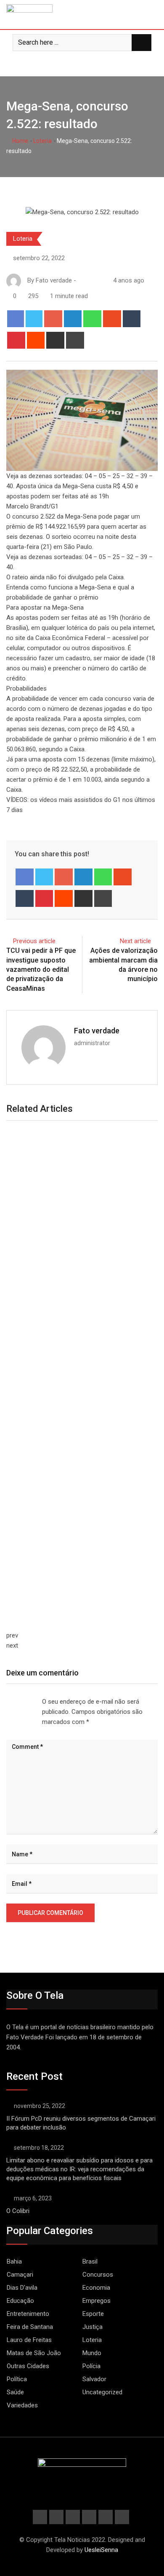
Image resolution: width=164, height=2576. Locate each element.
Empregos (97, 2301)
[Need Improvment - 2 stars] (13, 1702)
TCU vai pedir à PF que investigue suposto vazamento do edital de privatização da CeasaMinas (41, 969)
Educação (20, 2301)
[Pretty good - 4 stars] (27, 1702)
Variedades (22, 2405)
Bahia (14, 2261)
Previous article (34, 941)
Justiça (93, 2327)
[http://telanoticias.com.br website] (81, 280)
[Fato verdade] (90, 280)
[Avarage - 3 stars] (20, 1702)
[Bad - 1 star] (7, 1702)
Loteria (42, 141)
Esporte (93, 2314)
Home (20, 141)
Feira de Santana (30, 2327)
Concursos (98, 2275)
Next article (135, 941)
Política (17, 2379)
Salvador (94, 2379)
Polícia (91, 2366)
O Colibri (18, 2211)
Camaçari (20, 2275)
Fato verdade (97, 1031)
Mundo (92, 2353)
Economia (96, 2288)
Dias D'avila (22, 2288)
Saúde (15, 2392)
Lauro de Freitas (29, 2340)
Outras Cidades (28, 2366)
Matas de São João (34, 2353)
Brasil (90, 2261)
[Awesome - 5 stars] (34, 1702)
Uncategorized (102, 2392)
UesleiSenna (101, 2550)
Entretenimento (28, 2314)
